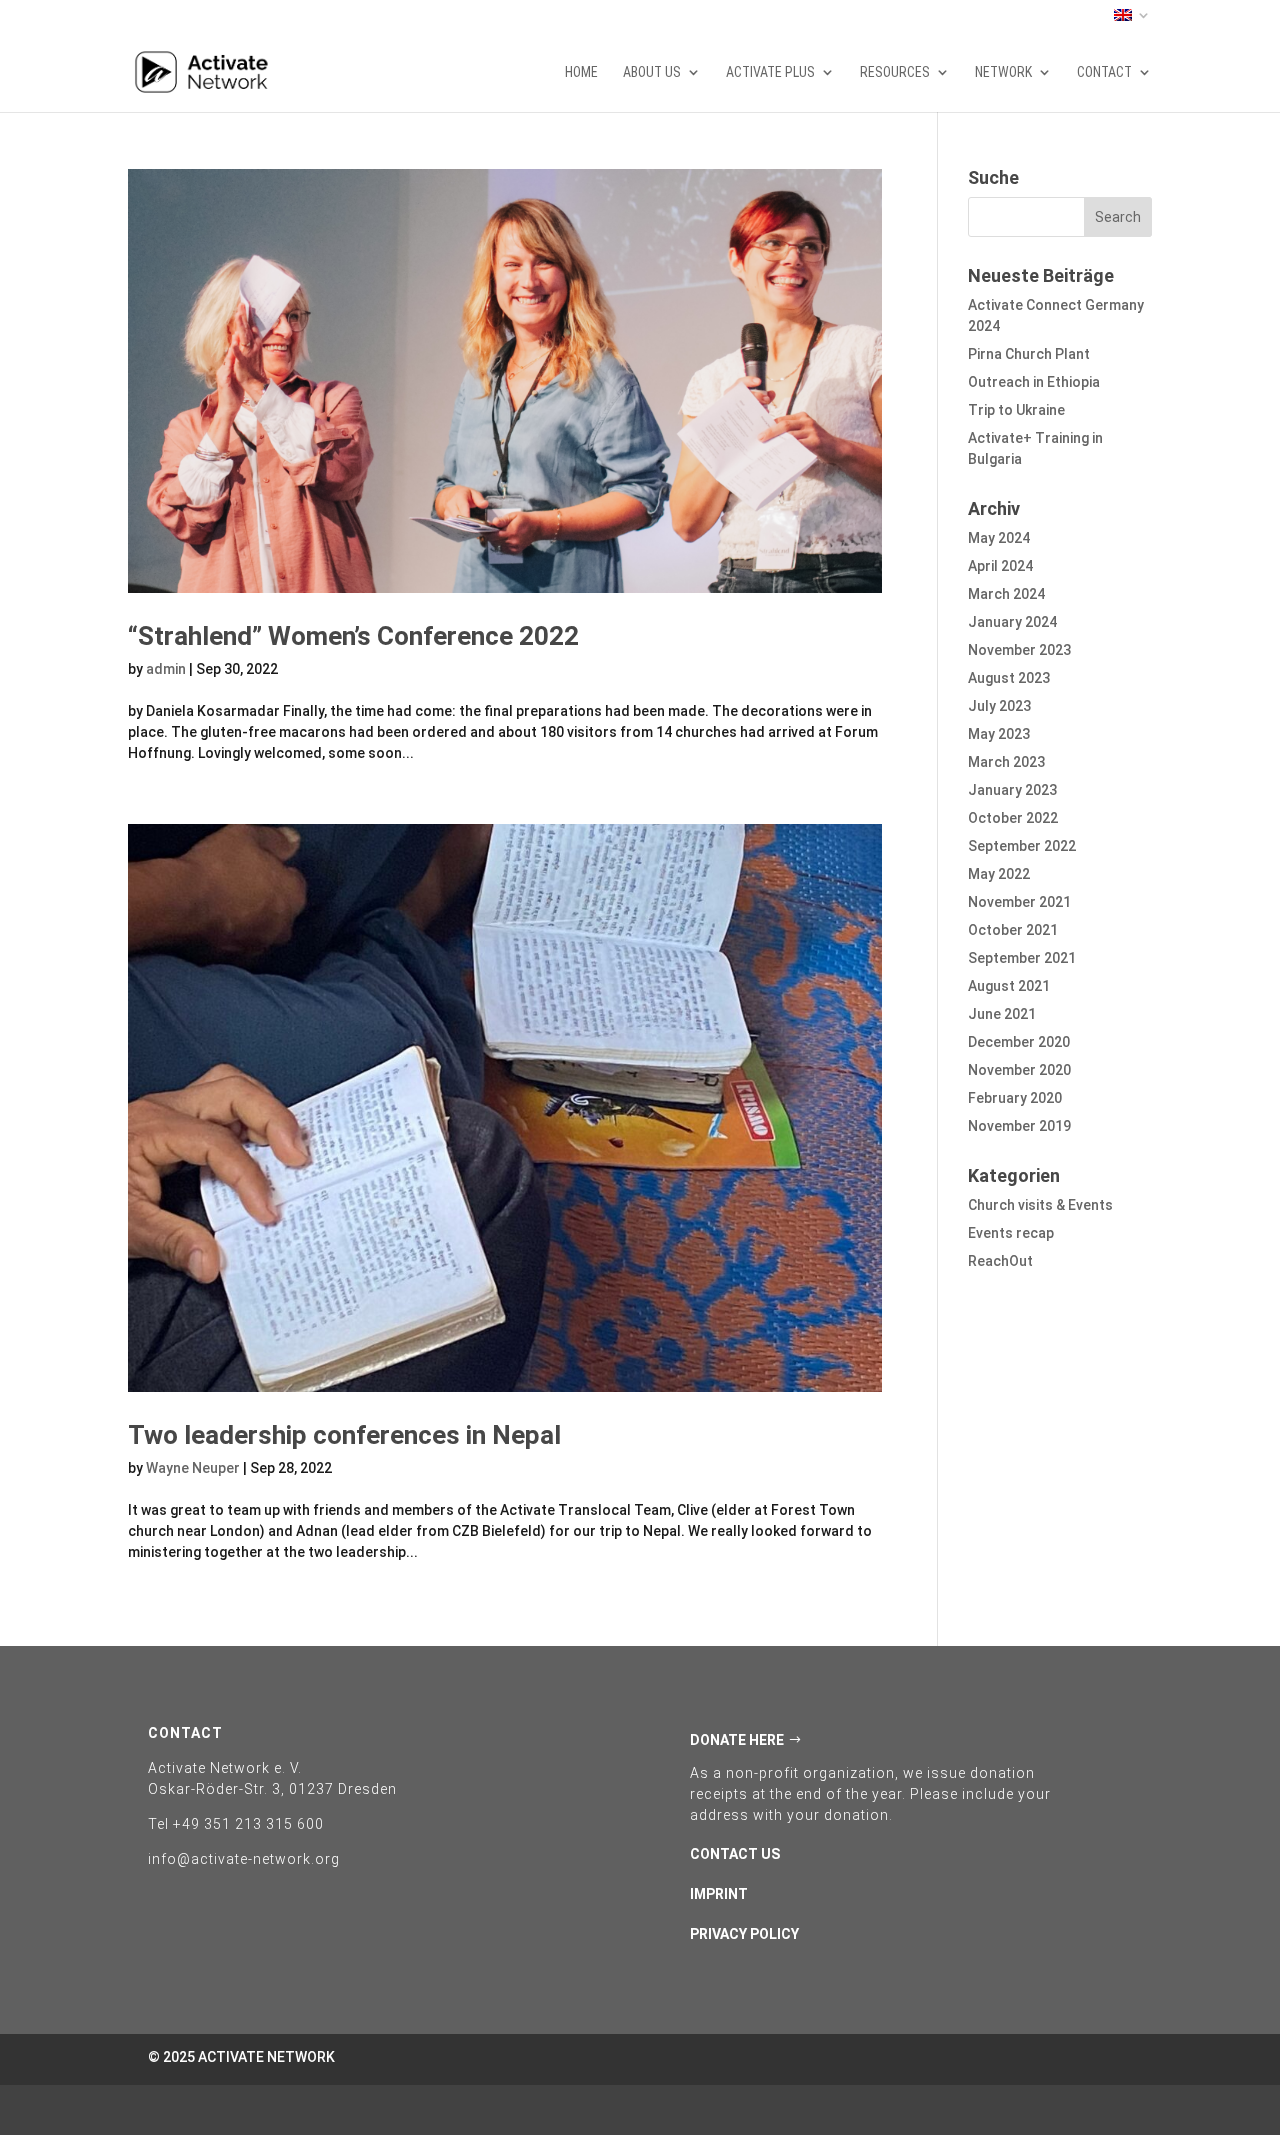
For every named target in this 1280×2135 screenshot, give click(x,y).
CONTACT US (735, 1854)
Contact (1104, 72)
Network (1003, 72)
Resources (895, 72)
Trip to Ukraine (1016, 410)
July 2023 (999, 706)
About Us (652, 72)
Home (581, 72)
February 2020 (1015, 1098)
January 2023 (1012, 790)
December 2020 (1019, 1042)
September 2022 (1022, 846)
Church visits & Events (1040, 1205)
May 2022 (999, 874)
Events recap (1011, 1233)
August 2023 (1009, 678)
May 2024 (999, 538)
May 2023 (999, 734)
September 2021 (1022, 958)
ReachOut (1000, 1261)
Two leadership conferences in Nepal (344, 1435)
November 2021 (1019, 902)
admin (166, 669)
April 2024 (1000, 566)
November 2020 (1019, 1070)
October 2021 (1013, 930)
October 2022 (1013, 818)
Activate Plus (770, 72)
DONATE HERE (737, 1740)
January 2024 (1012, 622)
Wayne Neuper (193, 1468)
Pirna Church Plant (1029, 354)
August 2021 (1009, 986)
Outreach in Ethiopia (1034, 382)
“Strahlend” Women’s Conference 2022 (353, 636)
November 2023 (1019, 650)
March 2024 (1006, 594)
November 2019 (1019, 1126)
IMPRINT (719, 1894)
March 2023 (1006, 762)
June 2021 (1002, 1014)
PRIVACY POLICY (744, 1934)
